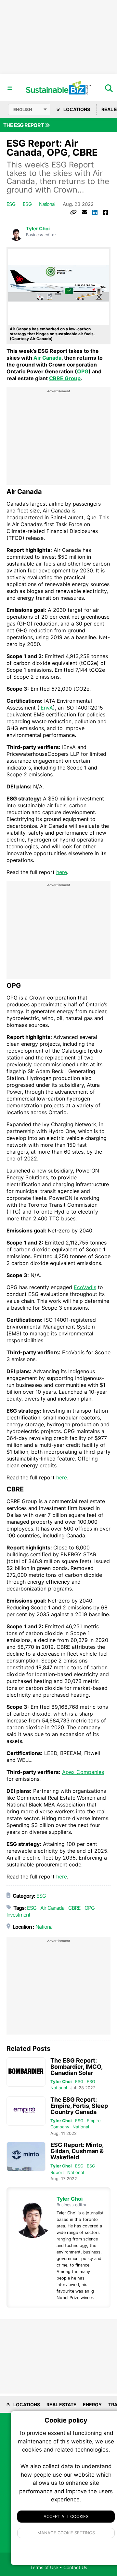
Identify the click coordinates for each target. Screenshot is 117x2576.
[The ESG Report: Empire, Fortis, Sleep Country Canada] (26, 2111)
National (47, 204)
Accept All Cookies (66, 2516)
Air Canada (47, 358)
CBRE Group (65, 378)
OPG (83, 371)
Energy (92, 2404)
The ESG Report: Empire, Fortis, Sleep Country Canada (79, 2106)
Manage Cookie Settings (66, 2533)
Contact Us (75, 2567)
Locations (76, 109)
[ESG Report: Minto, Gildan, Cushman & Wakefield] (26, 2157)
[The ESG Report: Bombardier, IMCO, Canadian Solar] (26, 2072)
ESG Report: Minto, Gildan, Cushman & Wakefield (77, 2151)
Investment (18, 1915)
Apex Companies (83, 1772)
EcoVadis (85, 1287)
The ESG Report (24, 125)
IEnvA (46, 708)
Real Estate (61, 2404)
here (62, 872)
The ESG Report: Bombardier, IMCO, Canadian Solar (76, 2067)
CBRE (74, 1908)
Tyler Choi (38, 229)
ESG (11, 204)
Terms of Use (44, 2567)
